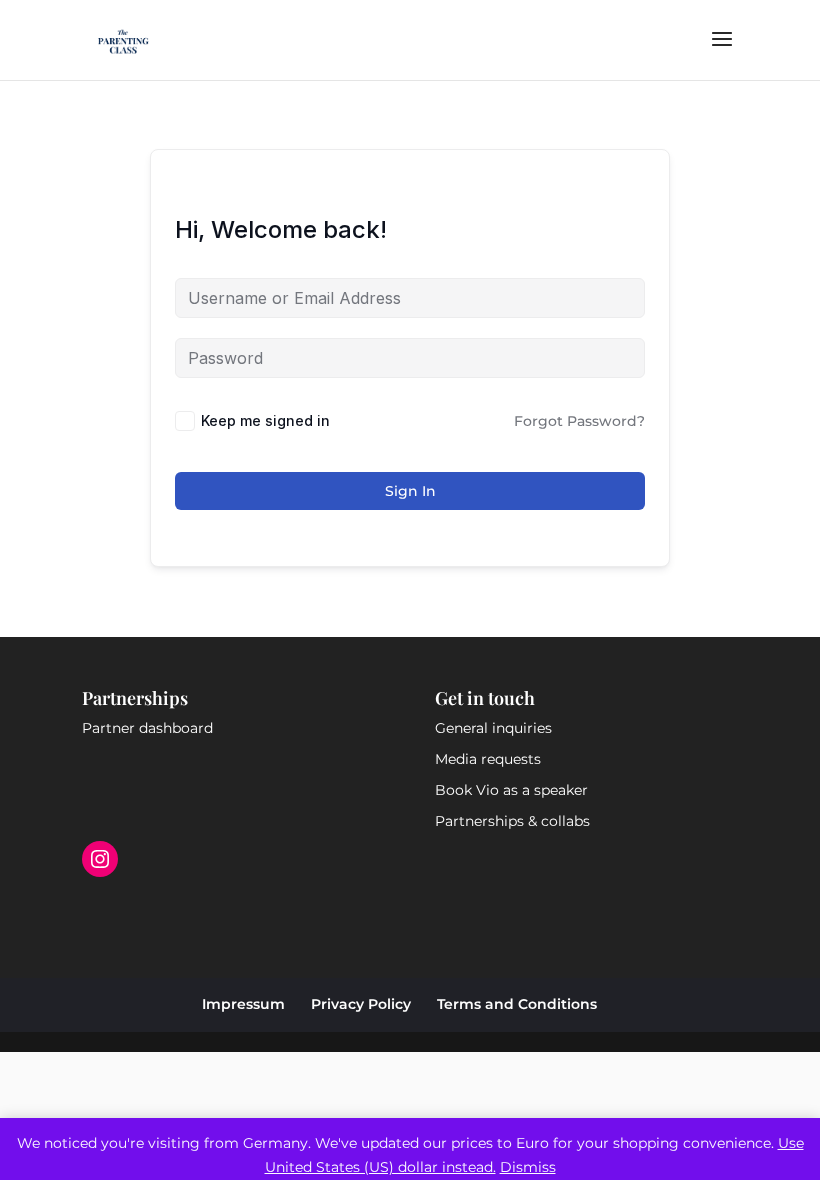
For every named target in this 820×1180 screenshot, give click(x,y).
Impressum (243, 1004)
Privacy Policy (361, 1004)
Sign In (410, 491)
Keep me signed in (265, 420)
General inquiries (493, 728)
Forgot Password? (579, 421)
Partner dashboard (147, 728)
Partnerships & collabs (512, 821)
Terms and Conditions (517, 1004)
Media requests (488, 759)
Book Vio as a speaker (511, 790)
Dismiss (528, 1167)
